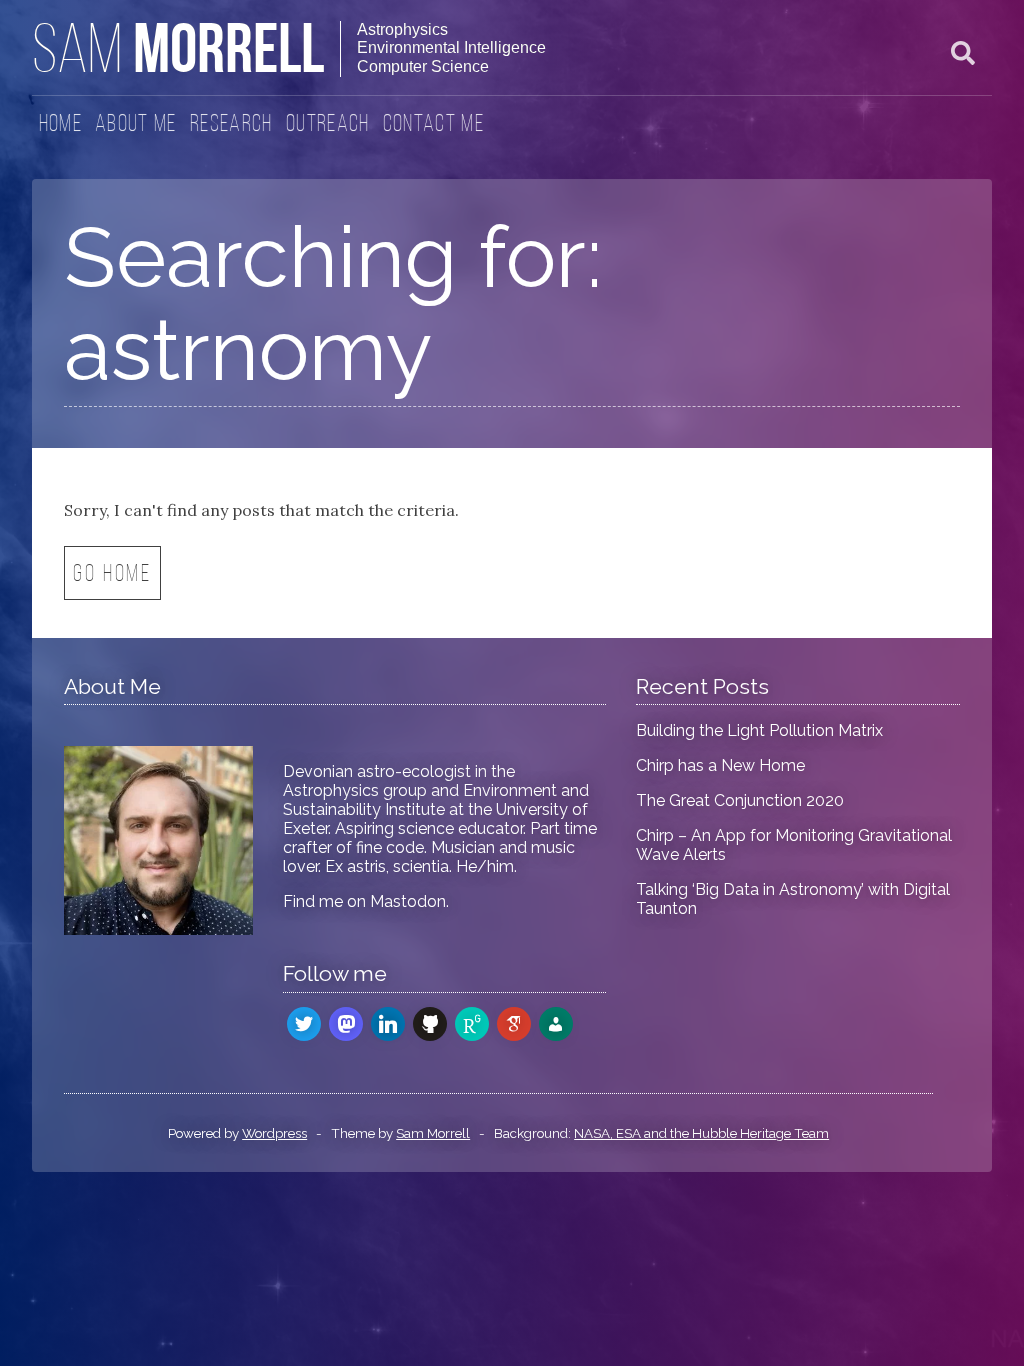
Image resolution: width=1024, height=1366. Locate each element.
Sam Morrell (433, 1133)
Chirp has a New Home (720, 765)
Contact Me (433, 125)
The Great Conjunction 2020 (740, 800)
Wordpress (274, 1133)
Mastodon (408, 901)
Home (60, 125)
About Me (136, 125)
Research (231, 125)
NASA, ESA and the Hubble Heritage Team (701, 1133)
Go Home (112, 575)
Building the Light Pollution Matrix (759, 730)
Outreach (328, 125)
